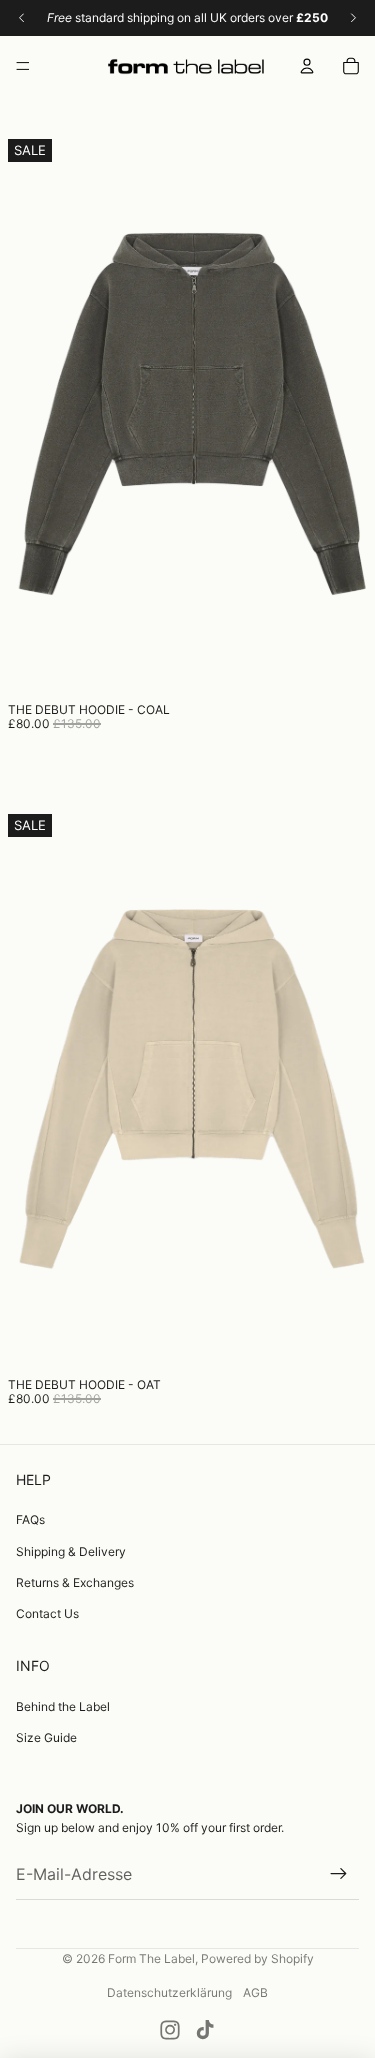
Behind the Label (63, 1706)
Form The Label (151, 1958)
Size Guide (46, 1737)
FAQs (30, 1519)
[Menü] (23, 66)
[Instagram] (170, 2030)
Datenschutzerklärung (169, 1992)
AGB (255, 1992)
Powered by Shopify (257, 1958)
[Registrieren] (339, 1875)
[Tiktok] (205, 2030)
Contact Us (47, 1613)
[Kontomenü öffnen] (307, 66)
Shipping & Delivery (71, 1551)
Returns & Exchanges (75, 1582)
